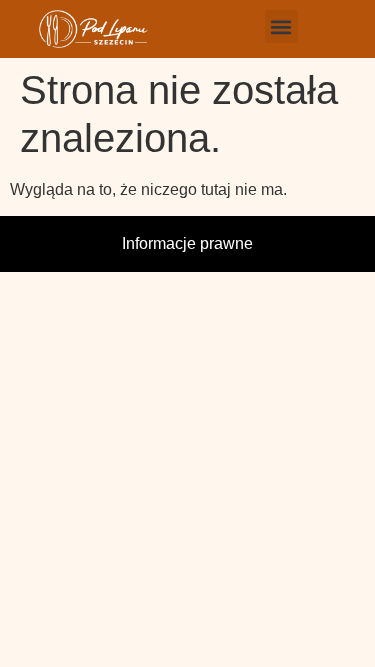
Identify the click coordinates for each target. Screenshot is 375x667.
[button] (281, 26)
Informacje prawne (187, 243)
